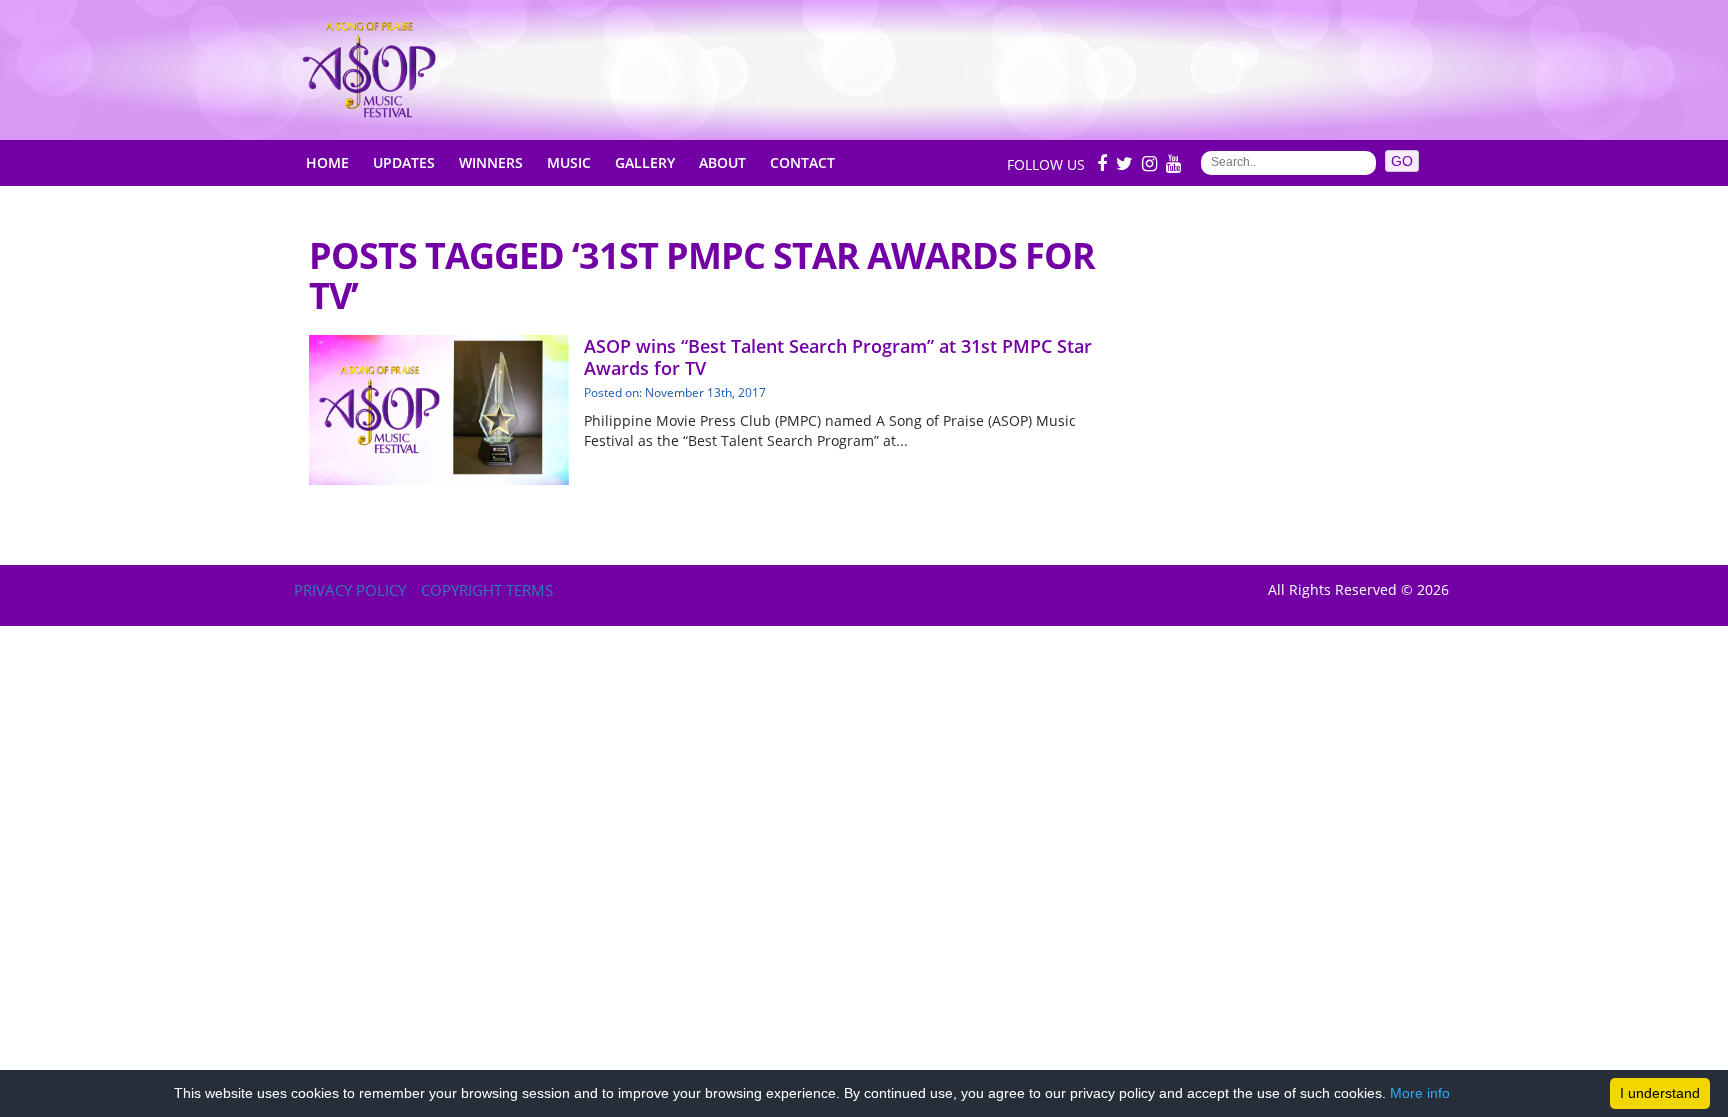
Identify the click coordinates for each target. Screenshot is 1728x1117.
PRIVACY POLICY (350, 590)
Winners (491, 162)
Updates (404, 162)
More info (1420, 1093)
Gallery (645, 162)
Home (327, 162)
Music (569, 162)
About (722, 162)
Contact (802, 162)
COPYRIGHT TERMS (487, 590)
